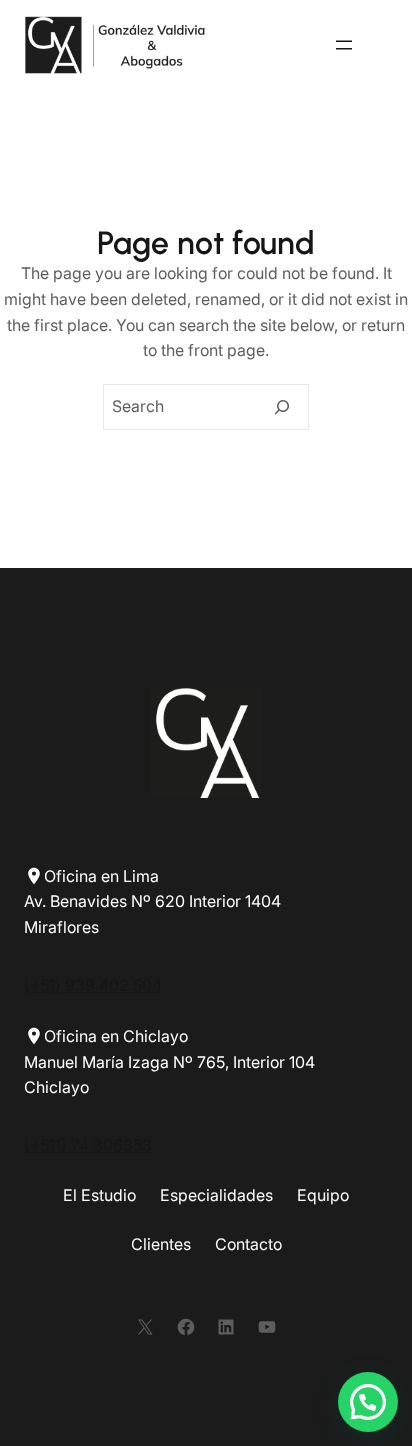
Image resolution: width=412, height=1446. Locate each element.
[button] (368, 1402)
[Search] (282, 407)
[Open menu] (344, 45)
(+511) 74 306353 (88, 1145)
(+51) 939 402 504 (93, 985)
